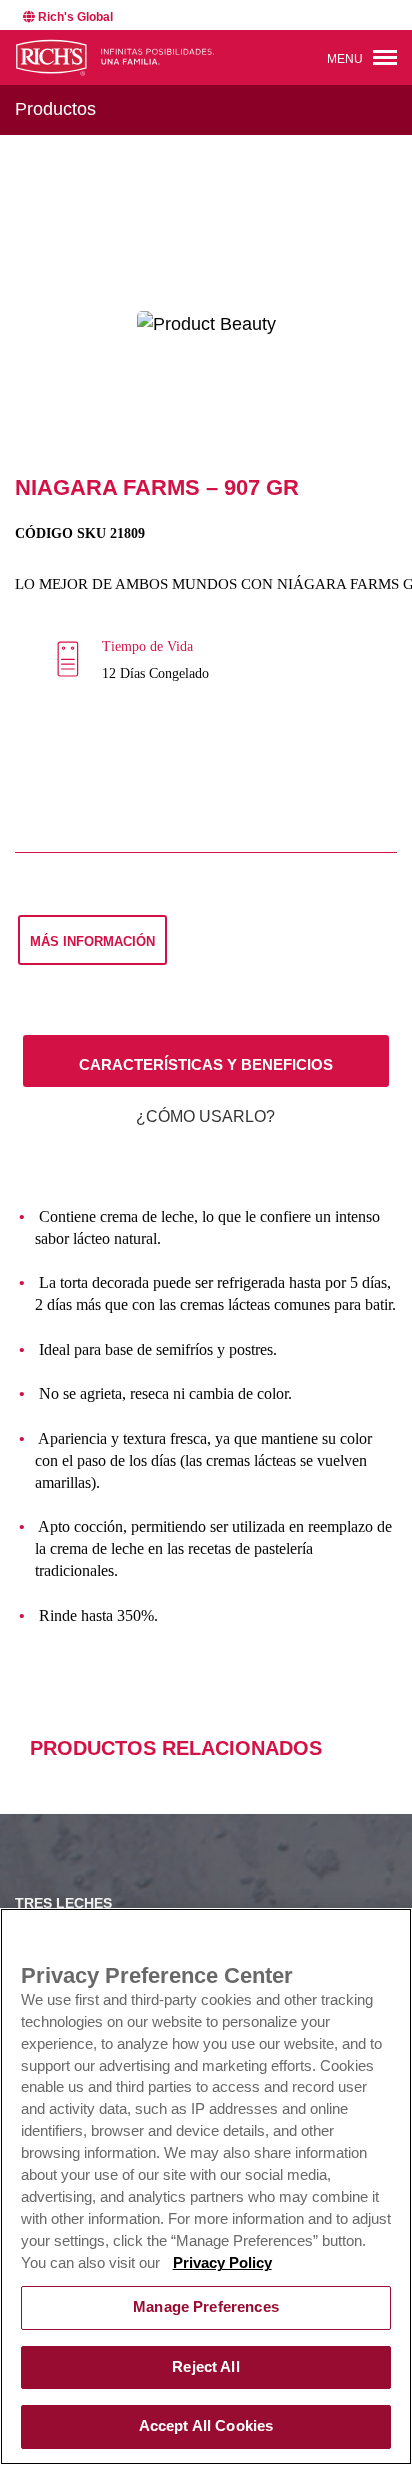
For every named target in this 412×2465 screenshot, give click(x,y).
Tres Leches (63, 1903)
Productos (55, 109)
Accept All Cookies (206, 2426)
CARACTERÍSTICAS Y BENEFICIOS (206, 1064)
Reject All (205, 2367)
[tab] (206, 1061)
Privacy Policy (222, 2263)
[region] (206, 2186)
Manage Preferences (206, 2307)
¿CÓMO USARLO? (205, 1116)
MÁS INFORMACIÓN (92, 941)
